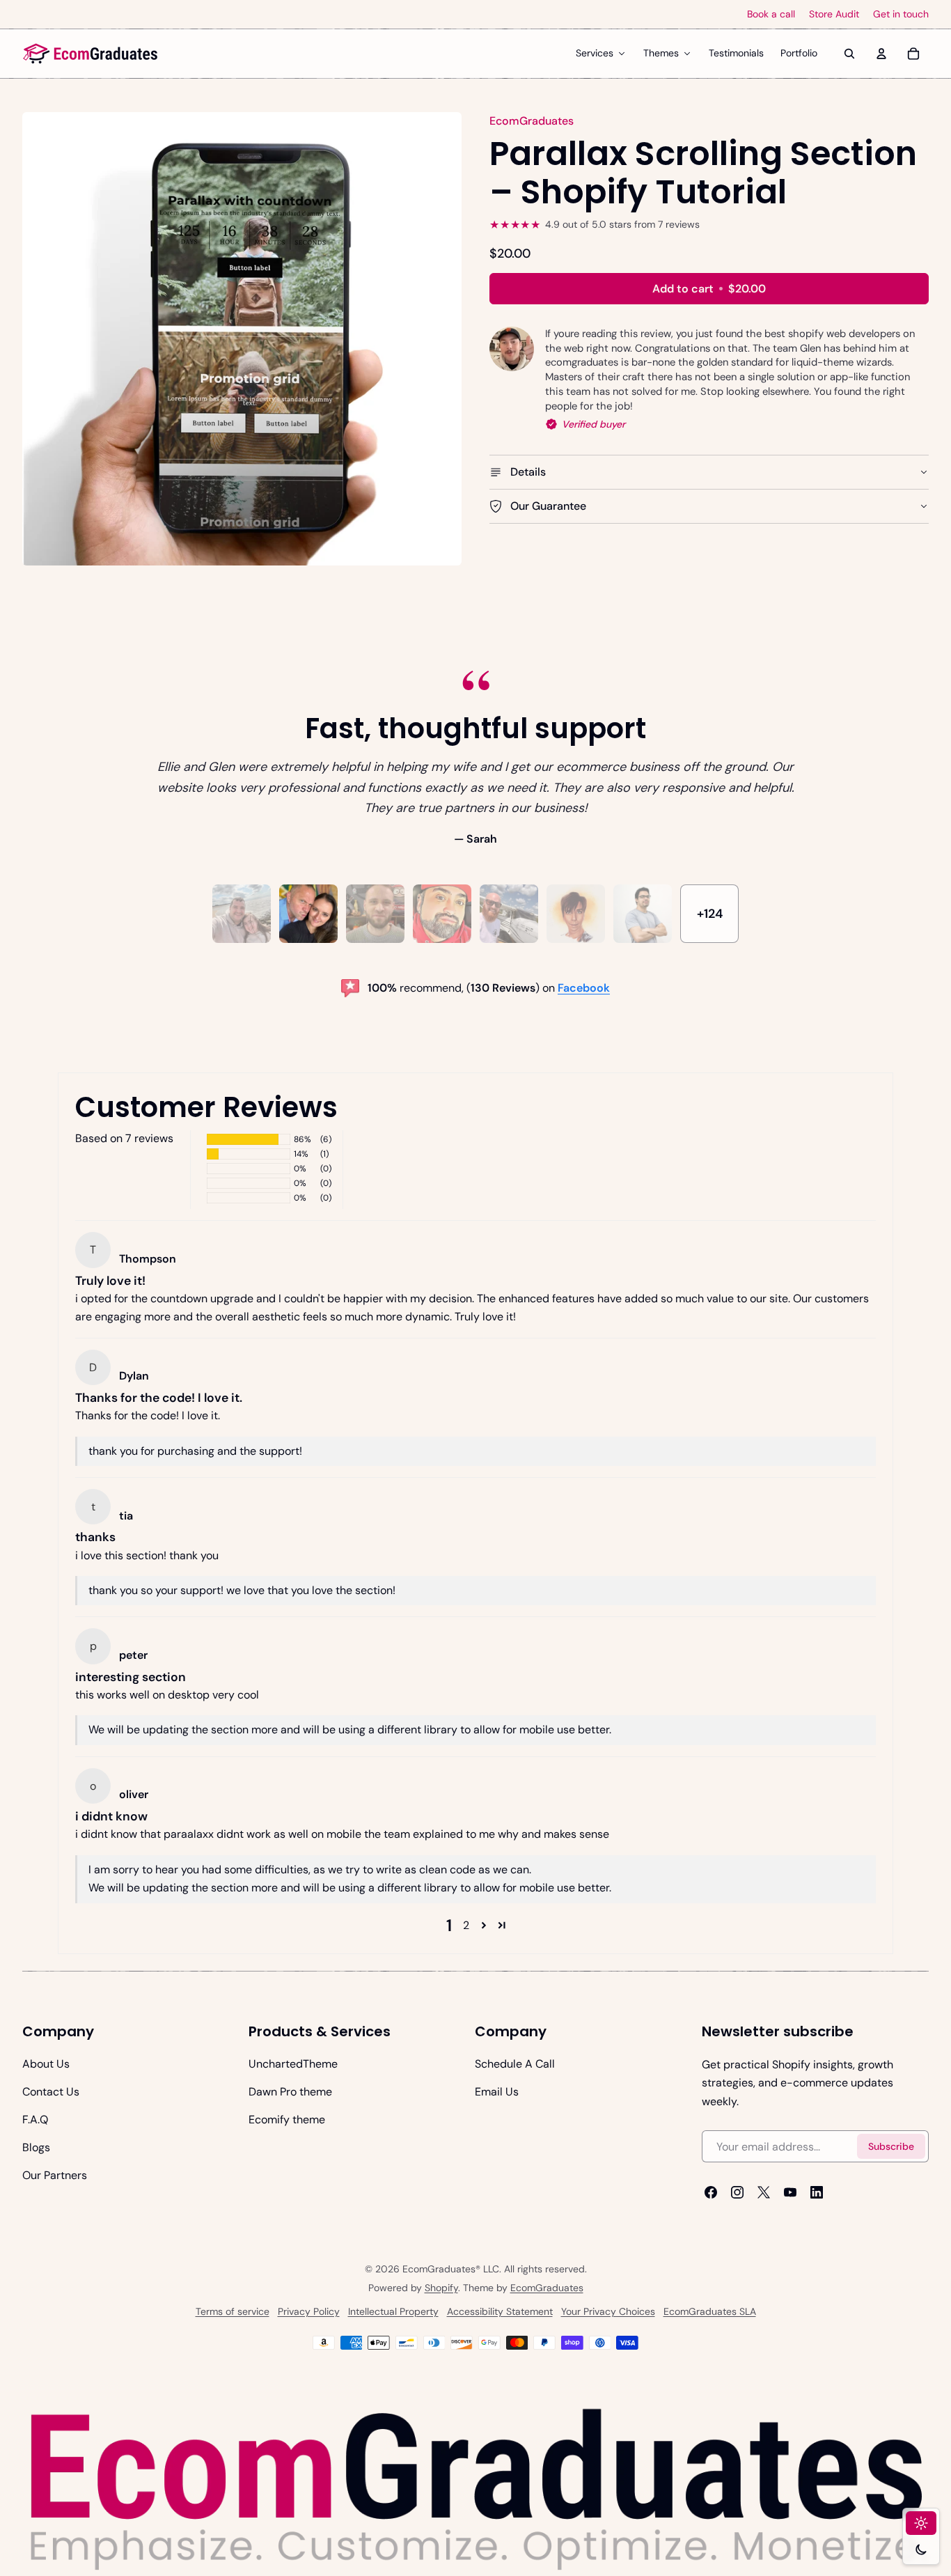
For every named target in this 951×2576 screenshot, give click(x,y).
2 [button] (466, 1925)
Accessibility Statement (500, 2311)
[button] (484, 1926)
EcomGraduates (547, 2288)
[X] (764, 2192)
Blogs (36, 2147)
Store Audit (834, 14)
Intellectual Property (393, 2311)
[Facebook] (711, 2192)
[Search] (849, 54)
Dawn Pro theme (290, 2092)
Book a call (771, 14)
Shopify (441, 2288)
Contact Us (51, 2092)
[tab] (242, 914)
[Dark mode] (921, 2550)
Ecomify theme (287, 2120)
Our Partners (55, 2175)
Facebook (584, 988)
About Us (46, 2064)
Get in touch (901, 14)
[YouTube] (790, 2192)
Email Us (497, 2092)
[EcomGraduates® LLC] (91, 54)
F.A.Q (35, 2120)
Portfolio (799, 53)
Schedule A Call (515, 2064)
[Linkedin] (817, 2192)
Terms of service (233, 2311)
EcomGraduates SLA (710, 2311)
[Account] (881, 54)
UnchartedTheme (293, 2064)
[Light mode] (921, 2523)
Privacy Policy (309, 2311)
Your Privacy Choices (608, 2311)
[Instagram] (737, 2192)
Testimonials (736, 53)
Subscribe (891, 2146)
